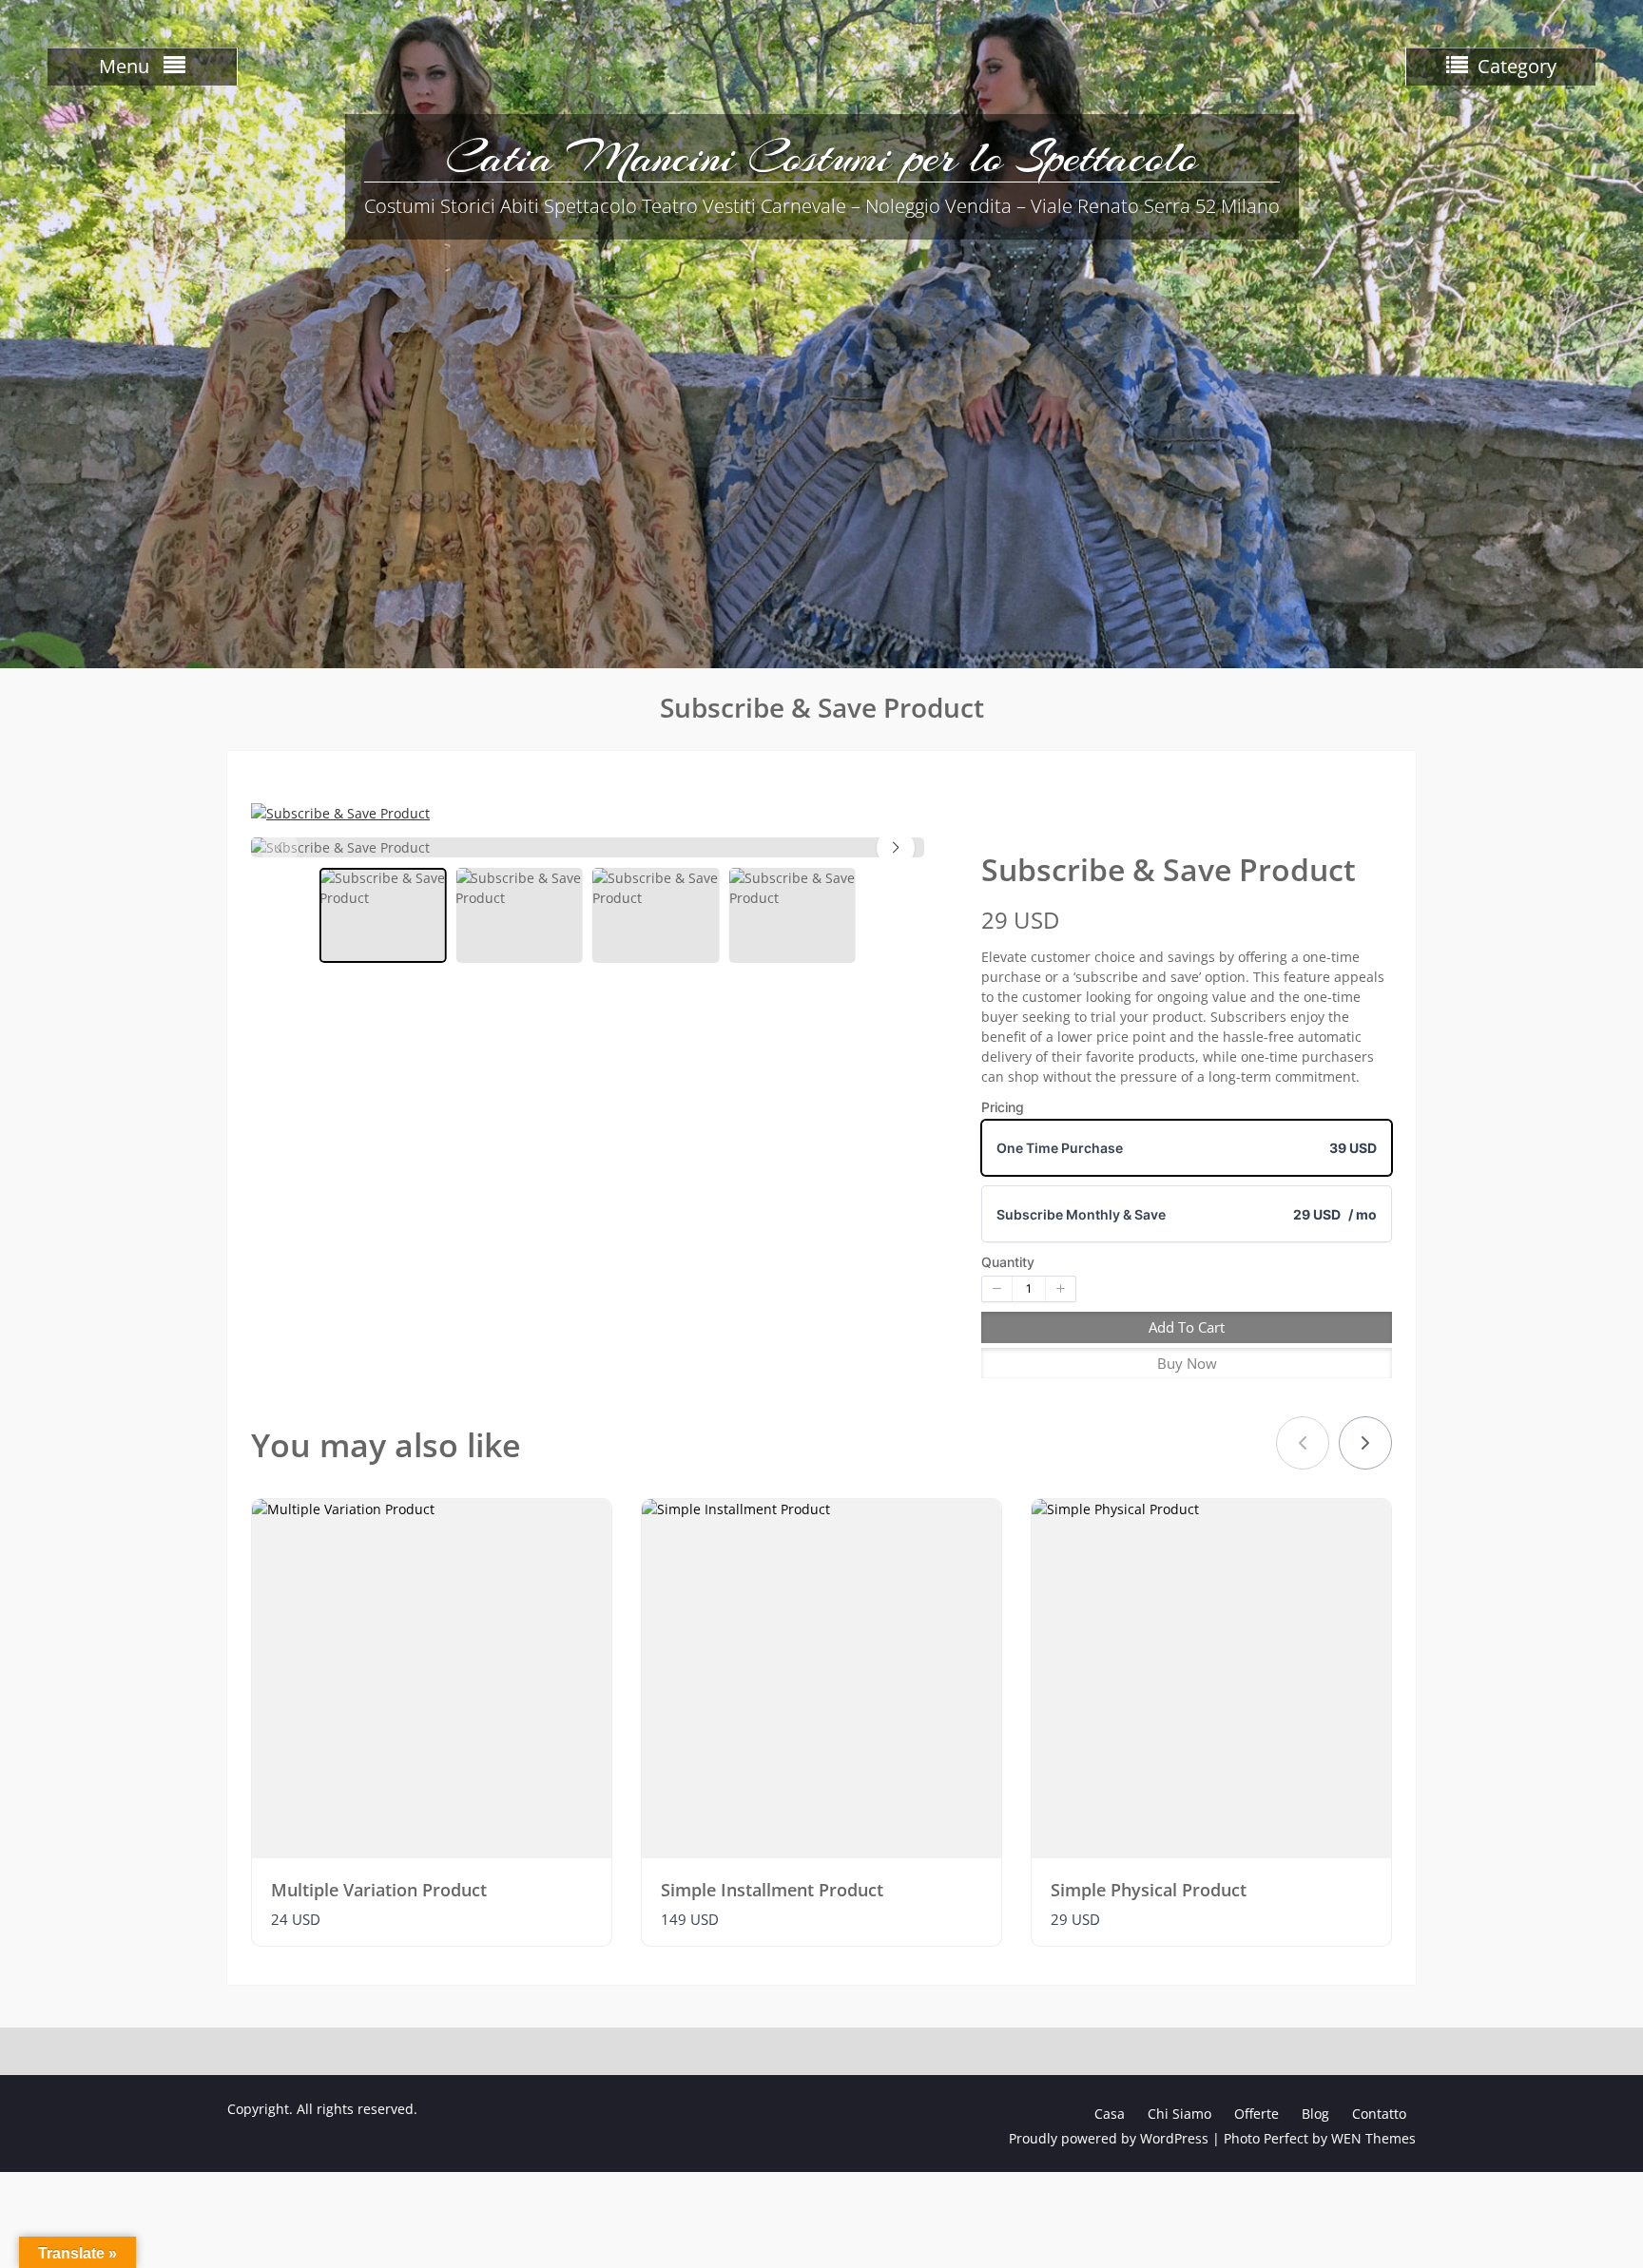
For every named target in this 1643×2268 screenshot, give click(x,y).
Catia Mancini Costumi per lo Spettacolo (822, 157)
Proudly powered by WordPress (1109, 2138)
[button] (896, 848)
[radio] (1187, 1148)
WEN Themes (1373, 2138)
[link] (1365, 1443)
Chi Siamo (1179, 2114)
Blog (1315, 2114)
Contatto (1379, 2114)
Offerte (1256, 2114)
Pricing (1003, 1107)
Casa (1110, 2114)
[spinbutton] (1029, 1289)
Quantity (1008, 1262)
